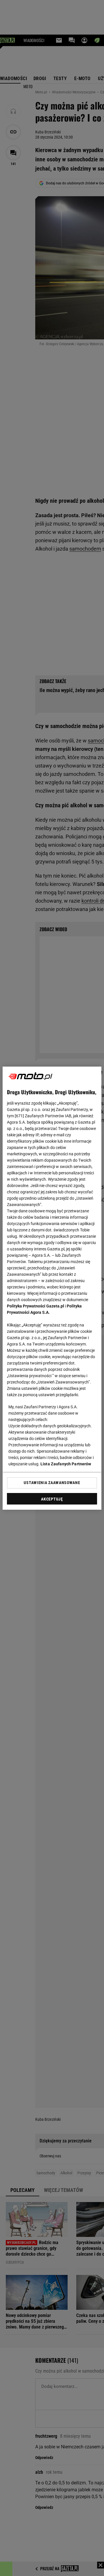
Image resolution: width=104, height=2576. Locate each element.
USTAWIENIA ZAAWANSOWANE (52, 1483)
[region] (52, 1288)
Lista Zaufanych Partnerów (66, 1464)
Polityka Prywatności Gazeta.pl (36, 1306)
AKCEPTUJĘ (52, 1499)
